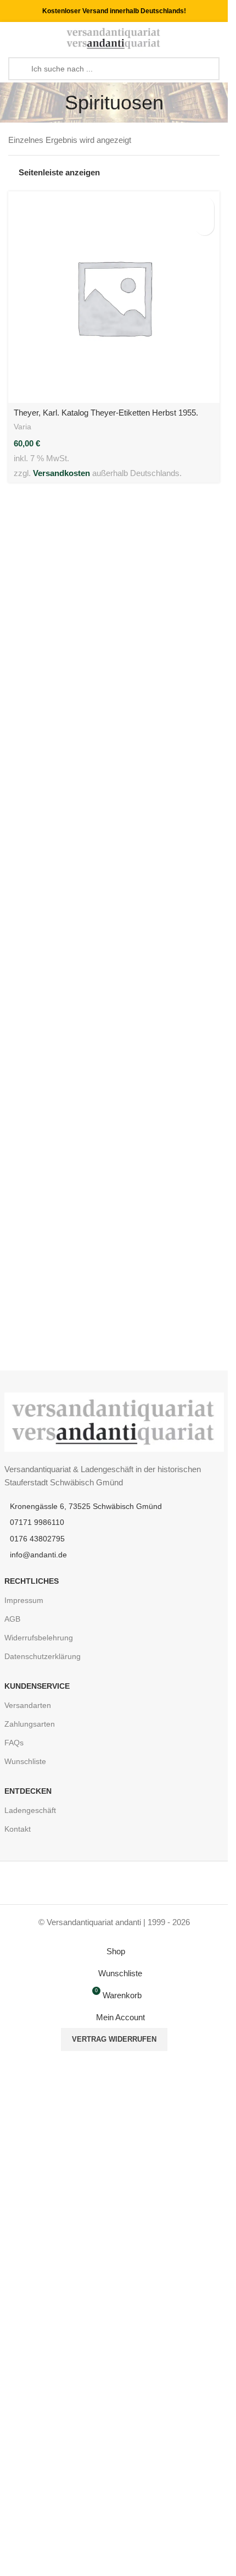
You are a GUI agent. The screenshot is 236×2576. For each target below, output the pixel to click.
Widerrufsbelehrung (39, 1638)
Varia (23, 427)
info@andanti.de (38, 1555)
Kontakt (18, 1829)
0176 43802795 (37, 1539)
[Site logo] (114, 38)
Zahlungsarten (30, 1724)
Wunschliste (25, 1761)
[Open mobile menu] (13, 38)
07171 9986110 (37, 1522)
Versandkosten (61, 473)
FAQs (14, 1743)
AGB (12, 1619)
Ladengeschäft (30, 1810)
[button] (204, 206)
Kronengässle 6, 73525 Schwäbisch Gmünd (86, 1506)
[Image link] (114, 1421)
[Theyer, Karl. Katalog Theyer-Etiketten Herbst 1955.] (114, 297)
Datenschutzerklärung (43, 1656)
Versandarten (28, 1705)
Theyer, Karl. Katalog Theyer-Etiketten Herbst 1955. (106, 413)
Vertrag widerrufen (114, 2039)
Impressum (24, 1600)
